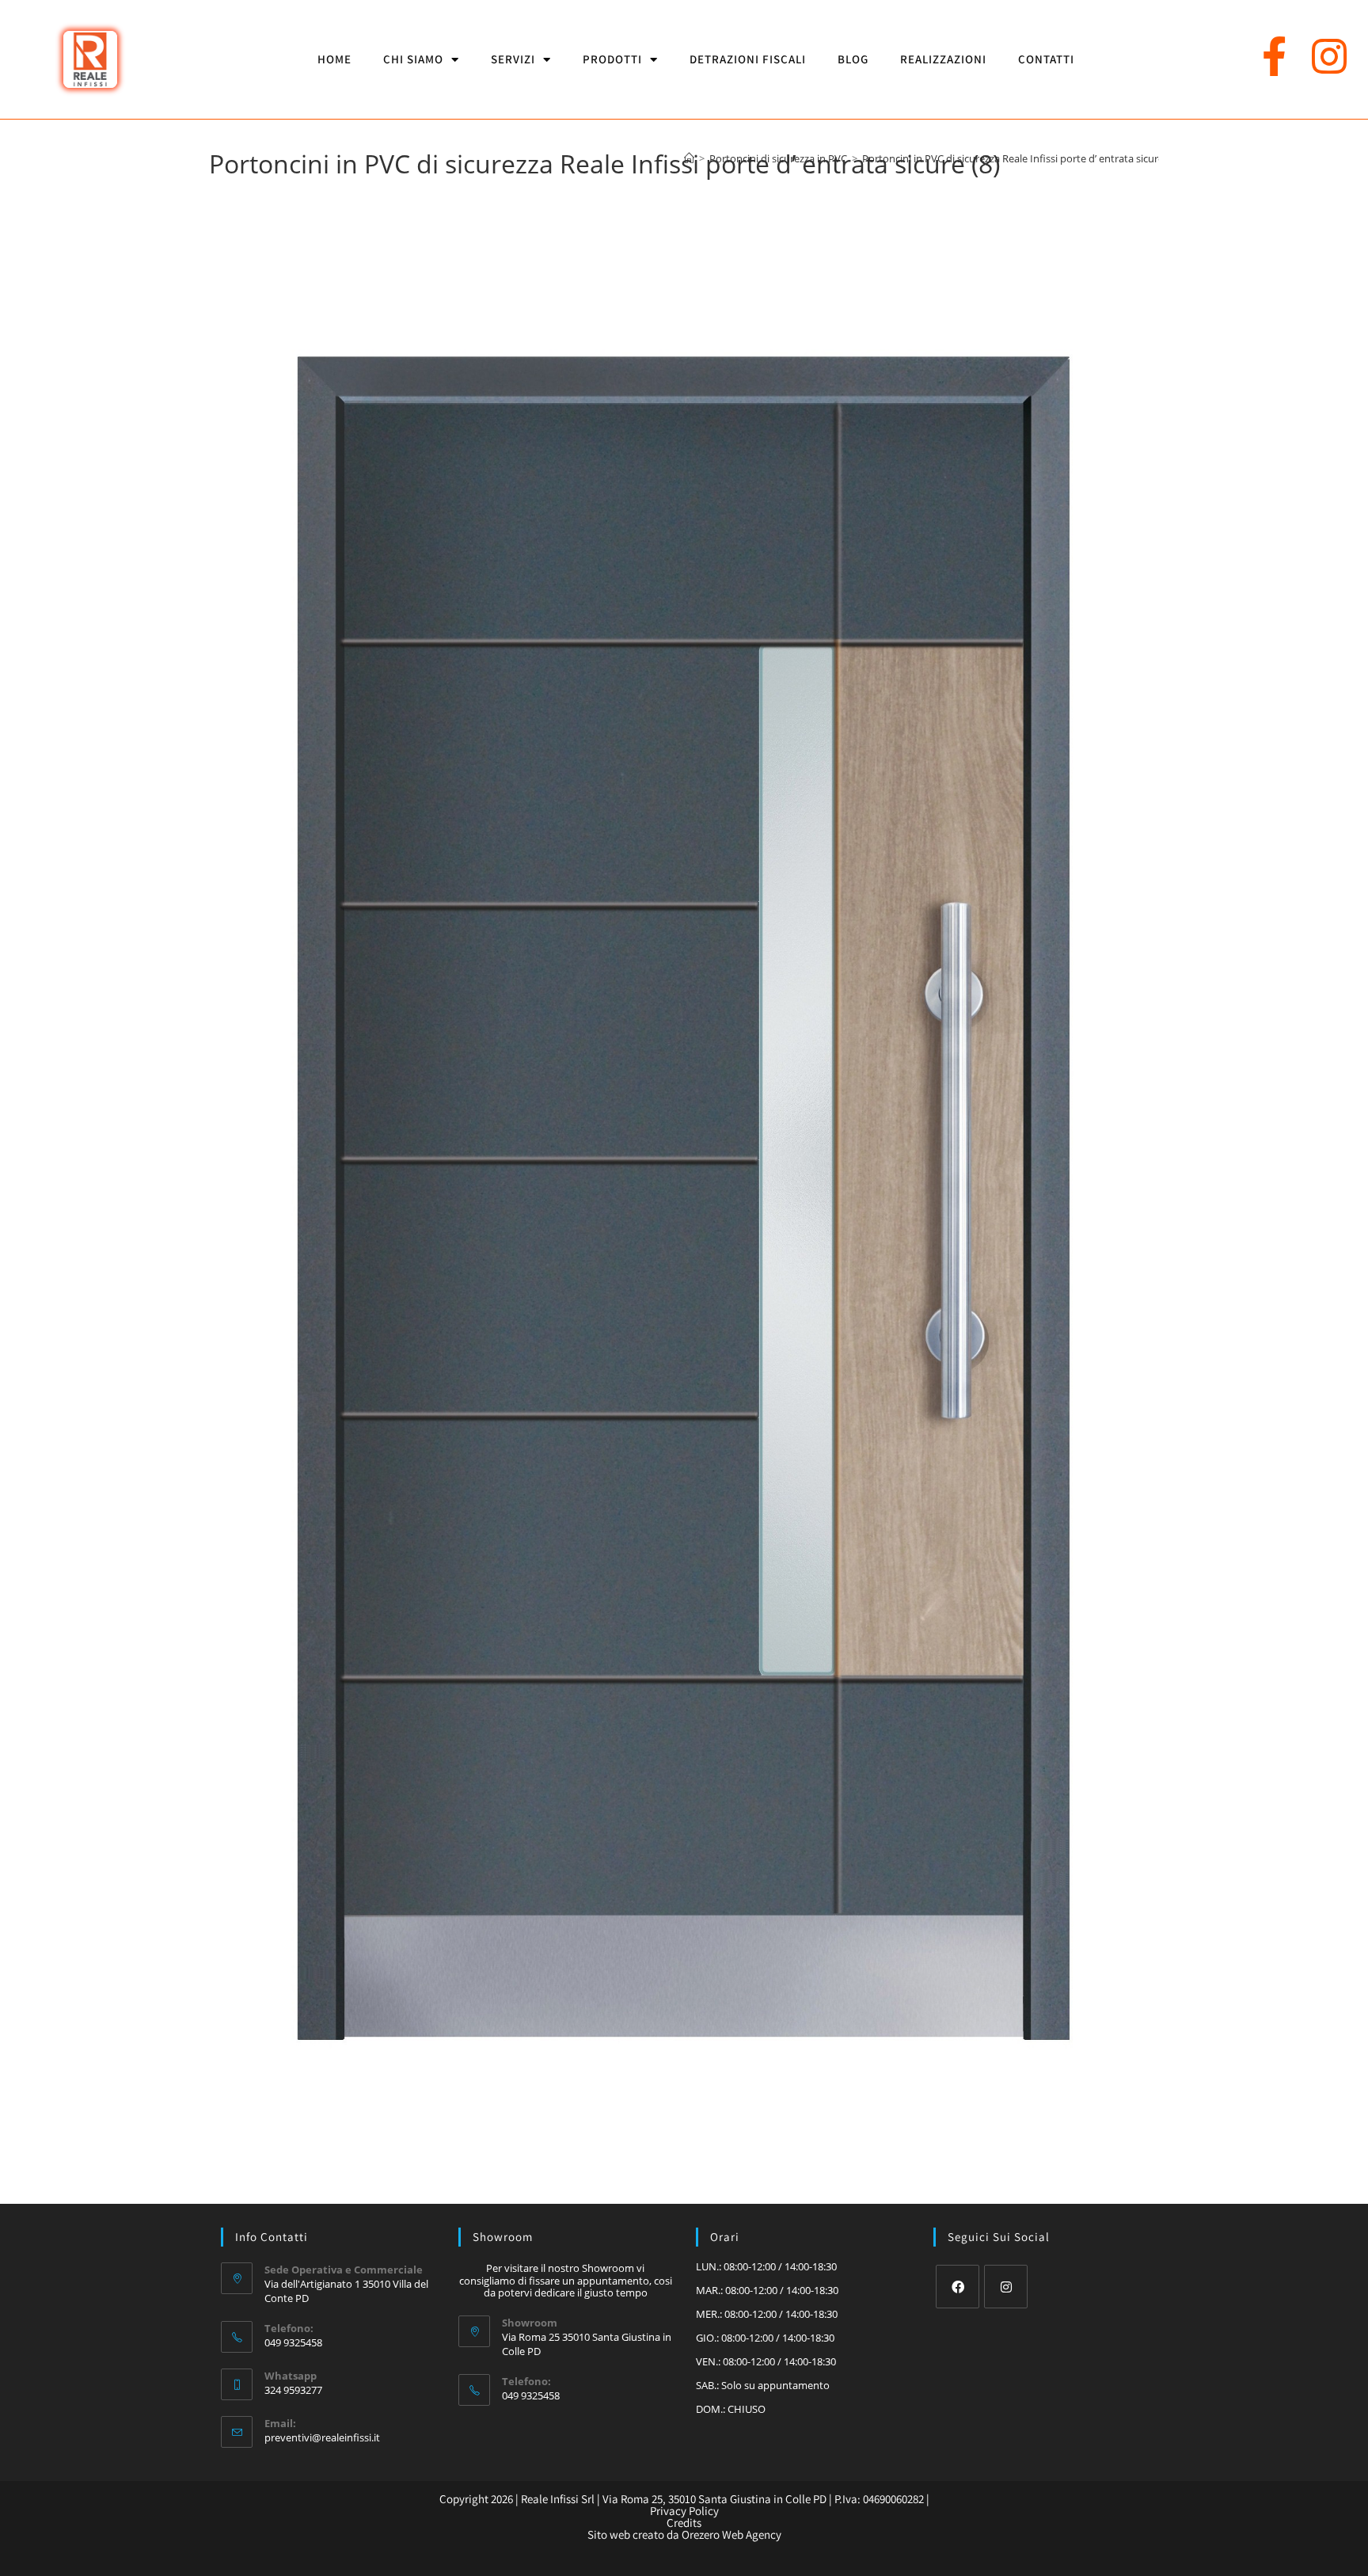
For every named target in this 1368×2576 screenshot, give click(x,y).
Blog (853, 59)
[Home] (689, 158)
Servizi (513, 59)
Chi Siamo (413, 59)
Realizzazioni (943, 59)
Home (334, 59)
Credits (684, 2523)
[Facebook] (958, 2287)
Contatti (1046, 59)
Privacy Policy (684, 2511)
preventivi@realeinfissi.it (322, 2437)
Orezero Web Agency (731, 2534)
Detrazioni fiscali (748, 59)
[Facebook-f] (1275, 56)
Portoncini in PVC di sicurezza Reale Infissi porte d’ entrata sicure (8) (1020, 158)
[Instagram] (1329, 56)
